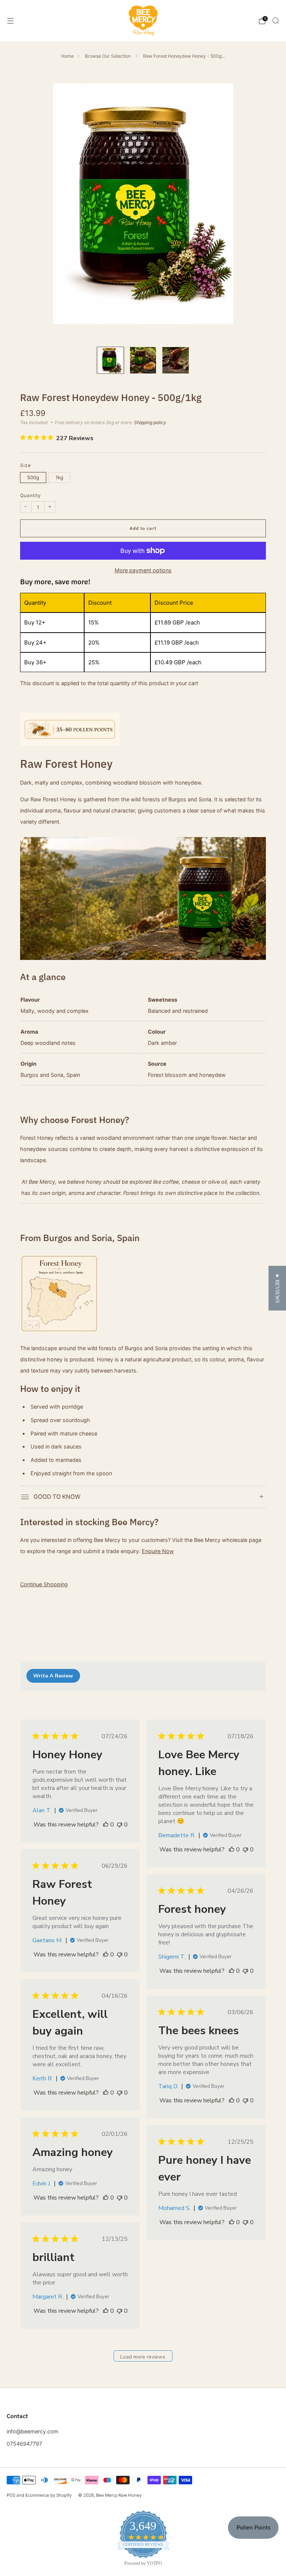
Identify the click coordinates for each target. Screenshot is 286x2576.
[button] (277, 1288)
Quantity (31, 495)
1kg (59, 477)
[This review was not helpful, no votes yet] (120, 1825)
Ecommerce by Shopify (48, 2495)
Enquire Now (158, 1551)
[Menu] (10, 21)
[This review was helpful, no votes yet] (106, 1825)
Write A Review (53, 1676)
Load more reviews (143, 2357)
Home (67, 56)
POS (11, 2495)
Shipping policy (150, 422)
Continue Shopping (44, 1584)
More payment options (143, 570)
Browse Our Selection (108, 56)
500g (33, 477)
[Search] (276, 20)
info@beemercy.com (33, 2431)
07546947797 (24, 2444)
